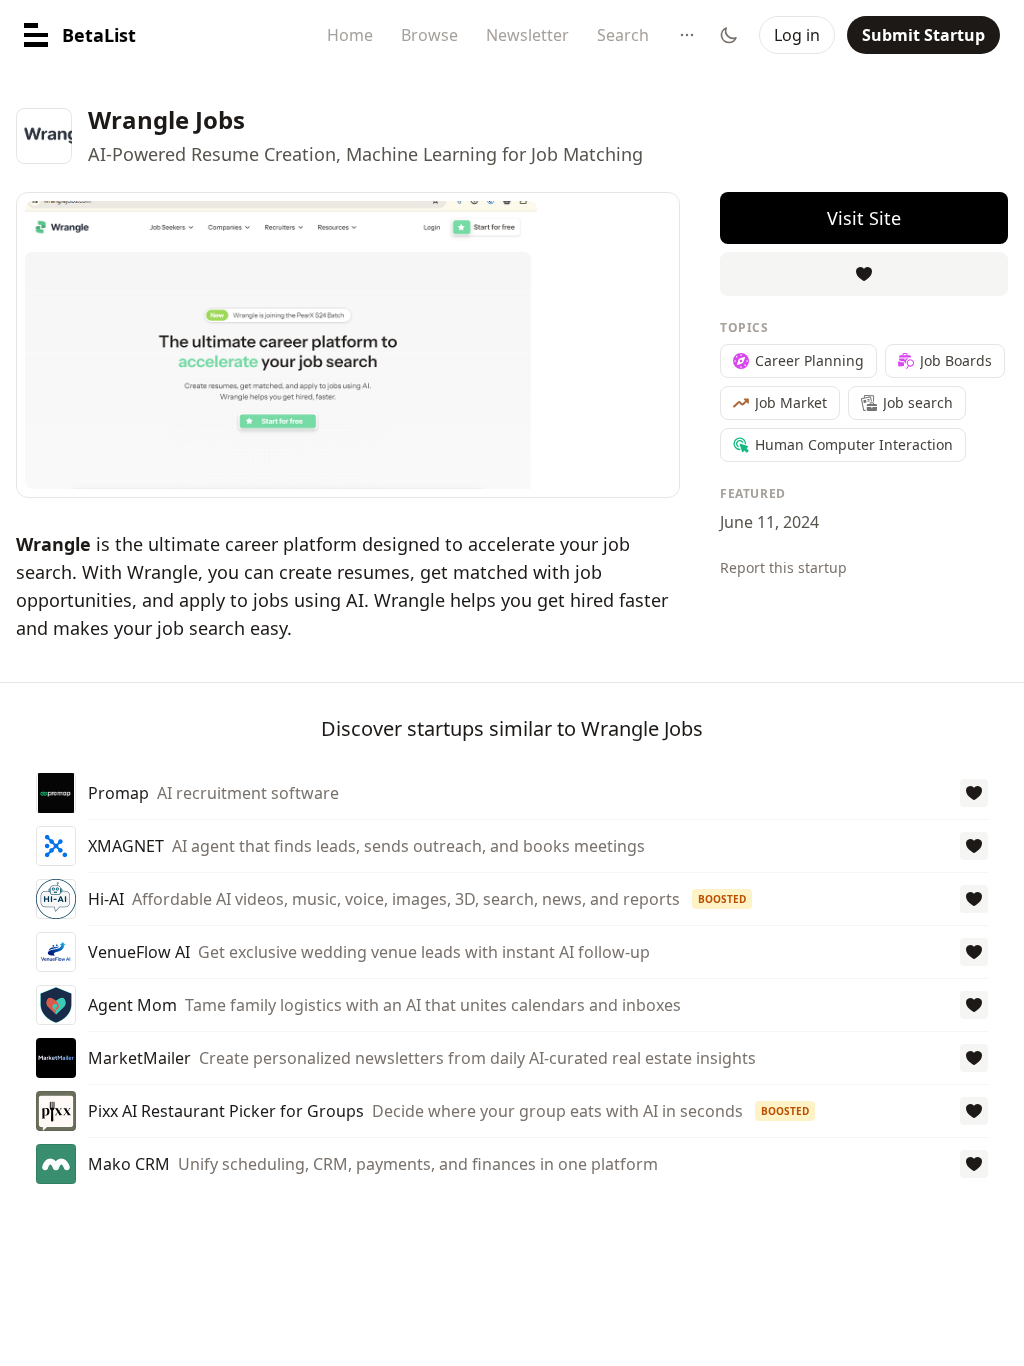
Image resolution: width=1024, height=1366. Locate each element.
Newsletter (527, 35)
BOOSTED (722, 899)
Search (623, 35)
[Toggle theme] (729, 35)
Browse (429, 35)
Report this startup (783, 567)
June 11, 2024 (769, 522)
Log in (797, 35)
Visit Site (864, 218)
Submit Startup (923, 35)
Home (350, 35)
